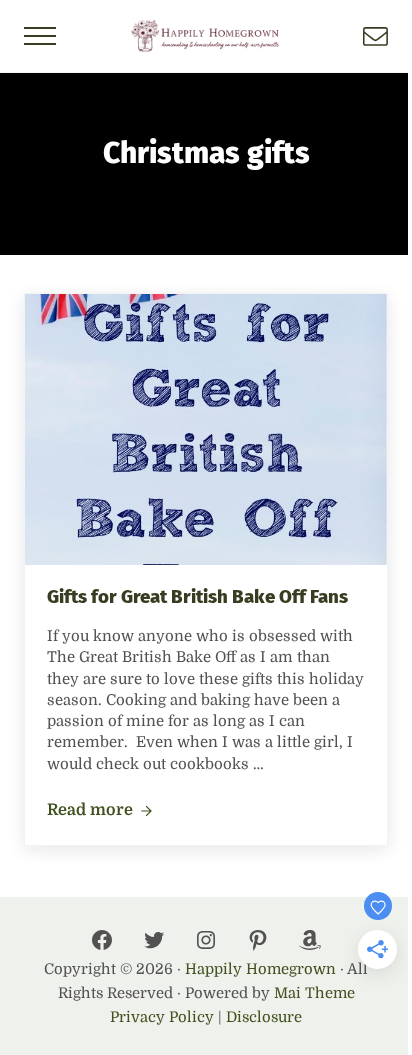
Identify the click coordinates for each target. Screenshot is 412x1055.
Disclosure (264, 1017)
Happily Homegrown (260, 969)
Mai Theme (314, 993)
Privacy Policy (162, 1017)
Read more (100, 811)
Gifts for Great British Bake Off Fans (197, 597)
